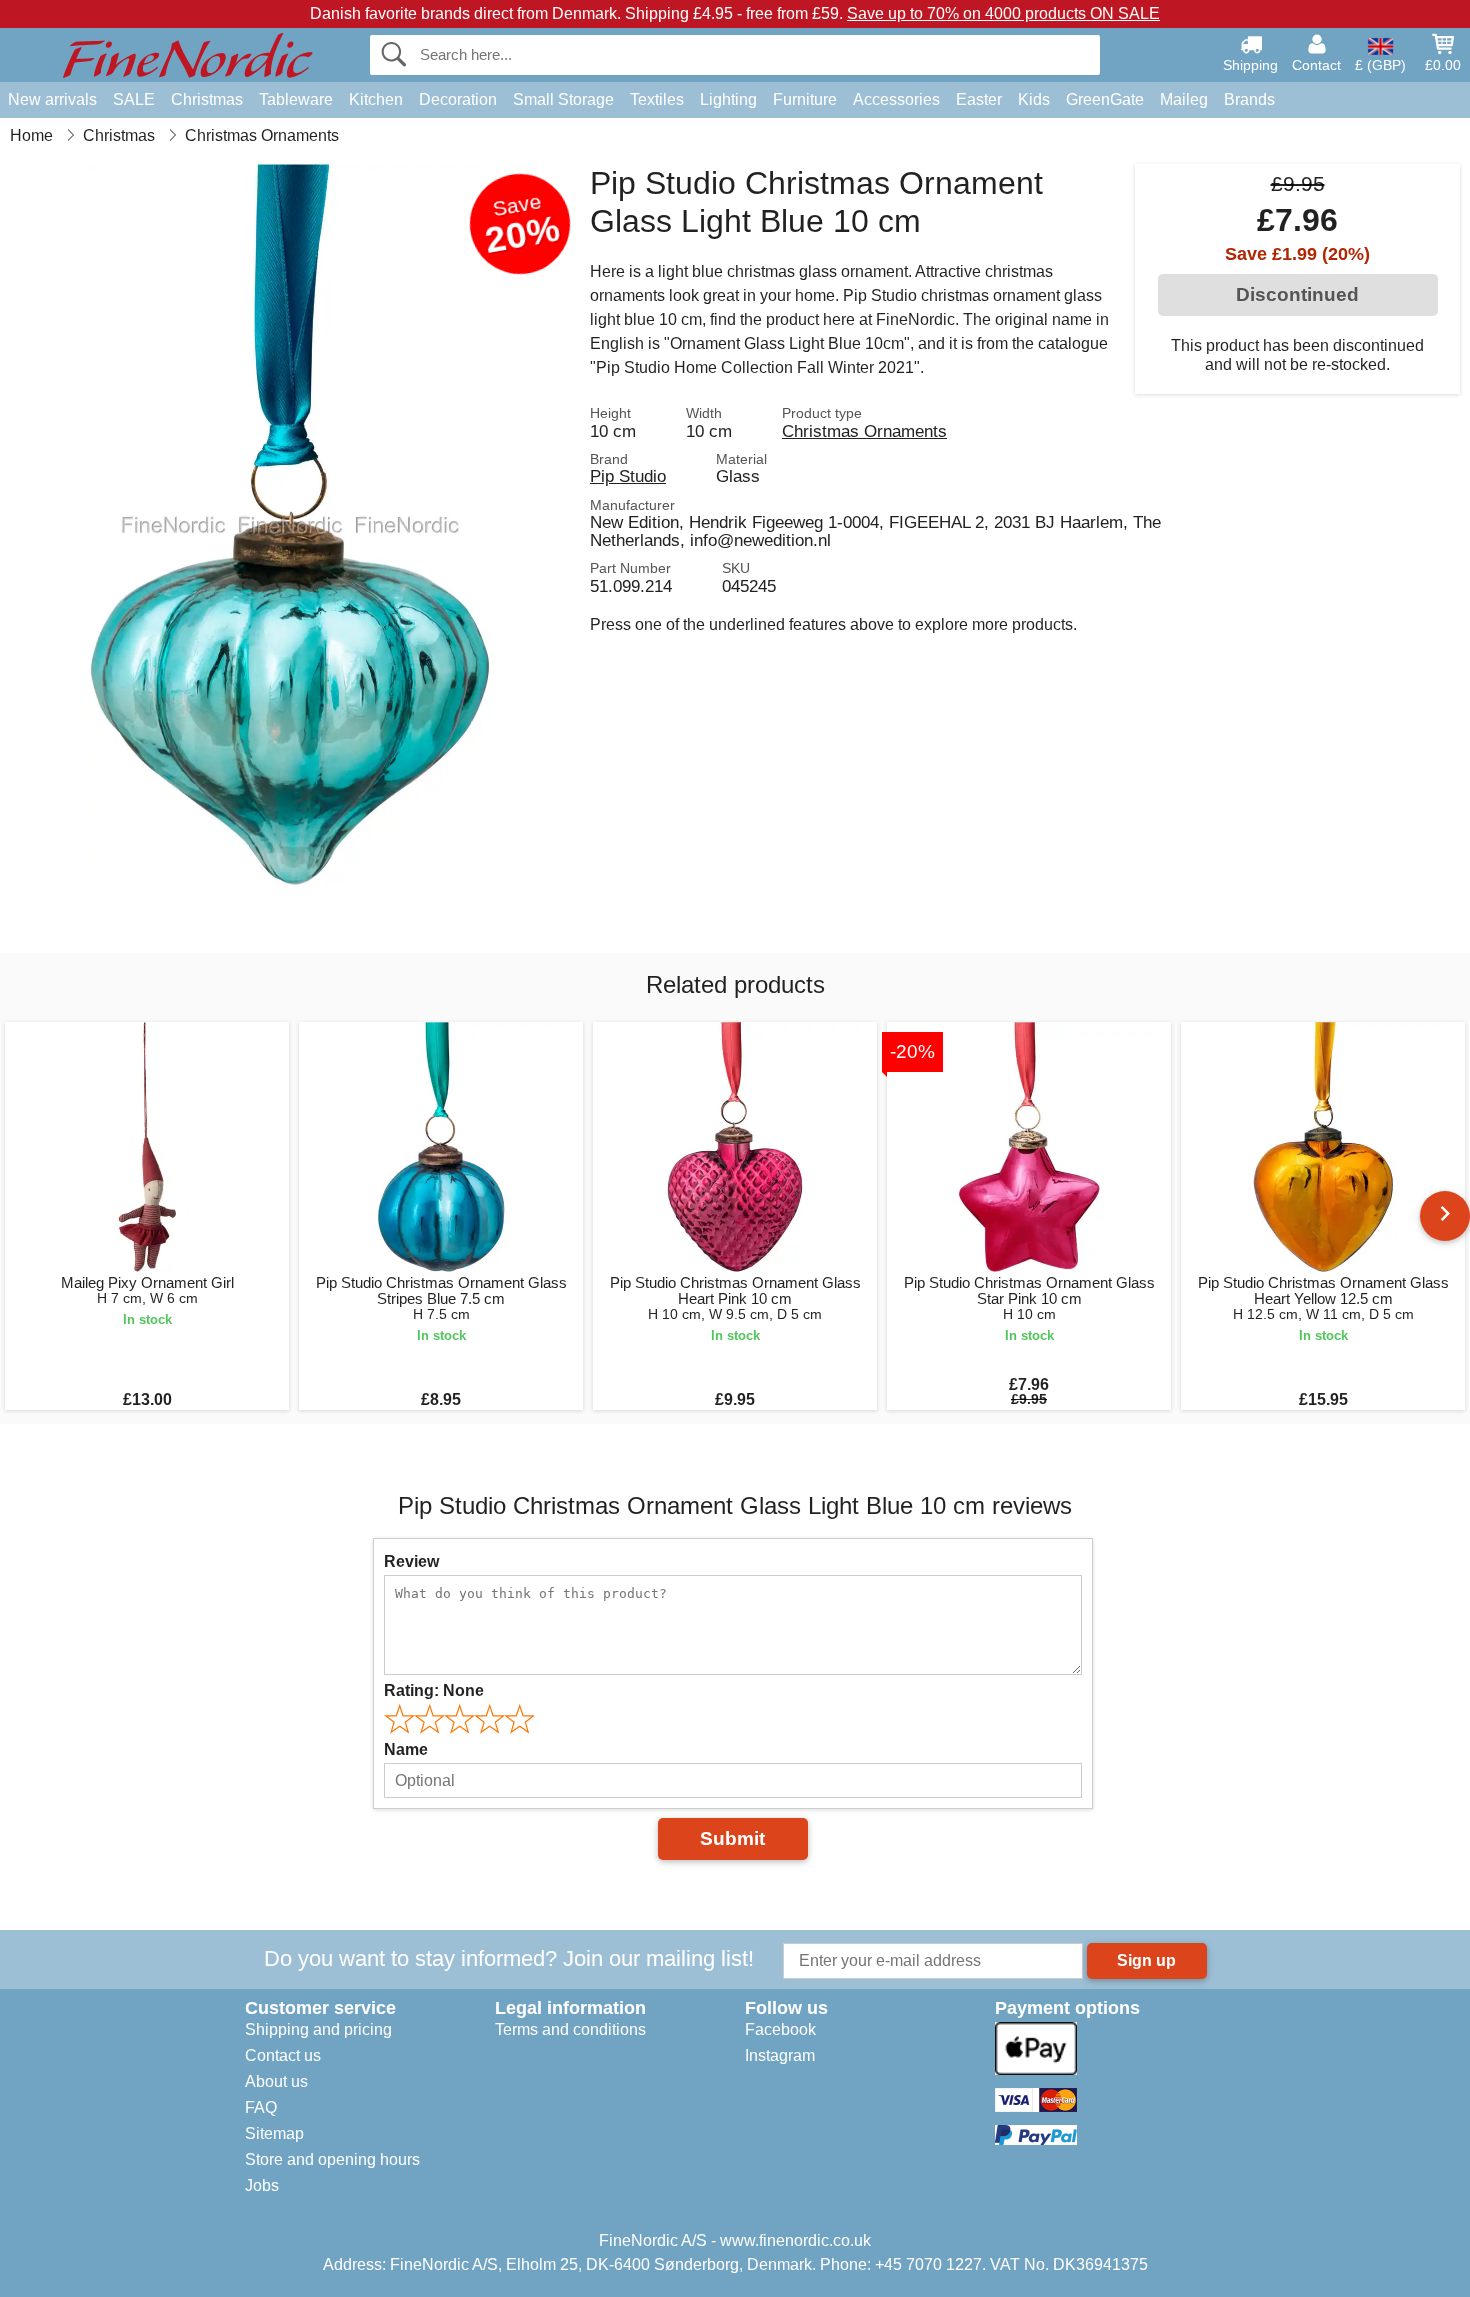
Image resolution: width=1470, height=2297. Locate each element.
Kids (1034, 99)
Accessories (896, 99)
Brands (1249, 99)
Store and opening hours (332, 2159)
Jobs (262, 2185)
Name (406, 1749)
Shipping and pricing (318, 2029)
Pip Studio (628, 476)
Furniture (805, 99)
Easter (979, 99)
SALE (134, 99)
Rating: (434, 1690)
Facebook (780, 2029)
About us (276, 2081)
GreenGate (1105, 99)
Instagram (780, 2055)
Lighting (728, 99)
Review (411, 1561)
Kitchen (376, 99)
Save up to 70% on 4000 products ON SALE (1003, 13)
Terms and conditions (570, 2029)
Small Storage (563, 99)
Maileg (1184, 99)
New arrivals (52, 99)
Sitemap (274, 2133)
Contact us (283, 2055)
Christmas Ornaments (864, 431)
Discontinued (1297, 294)
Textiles (657, 99)
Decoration (458, 99)
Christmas (207, 99)
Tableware (296, 99)
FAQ (261, 2107)
